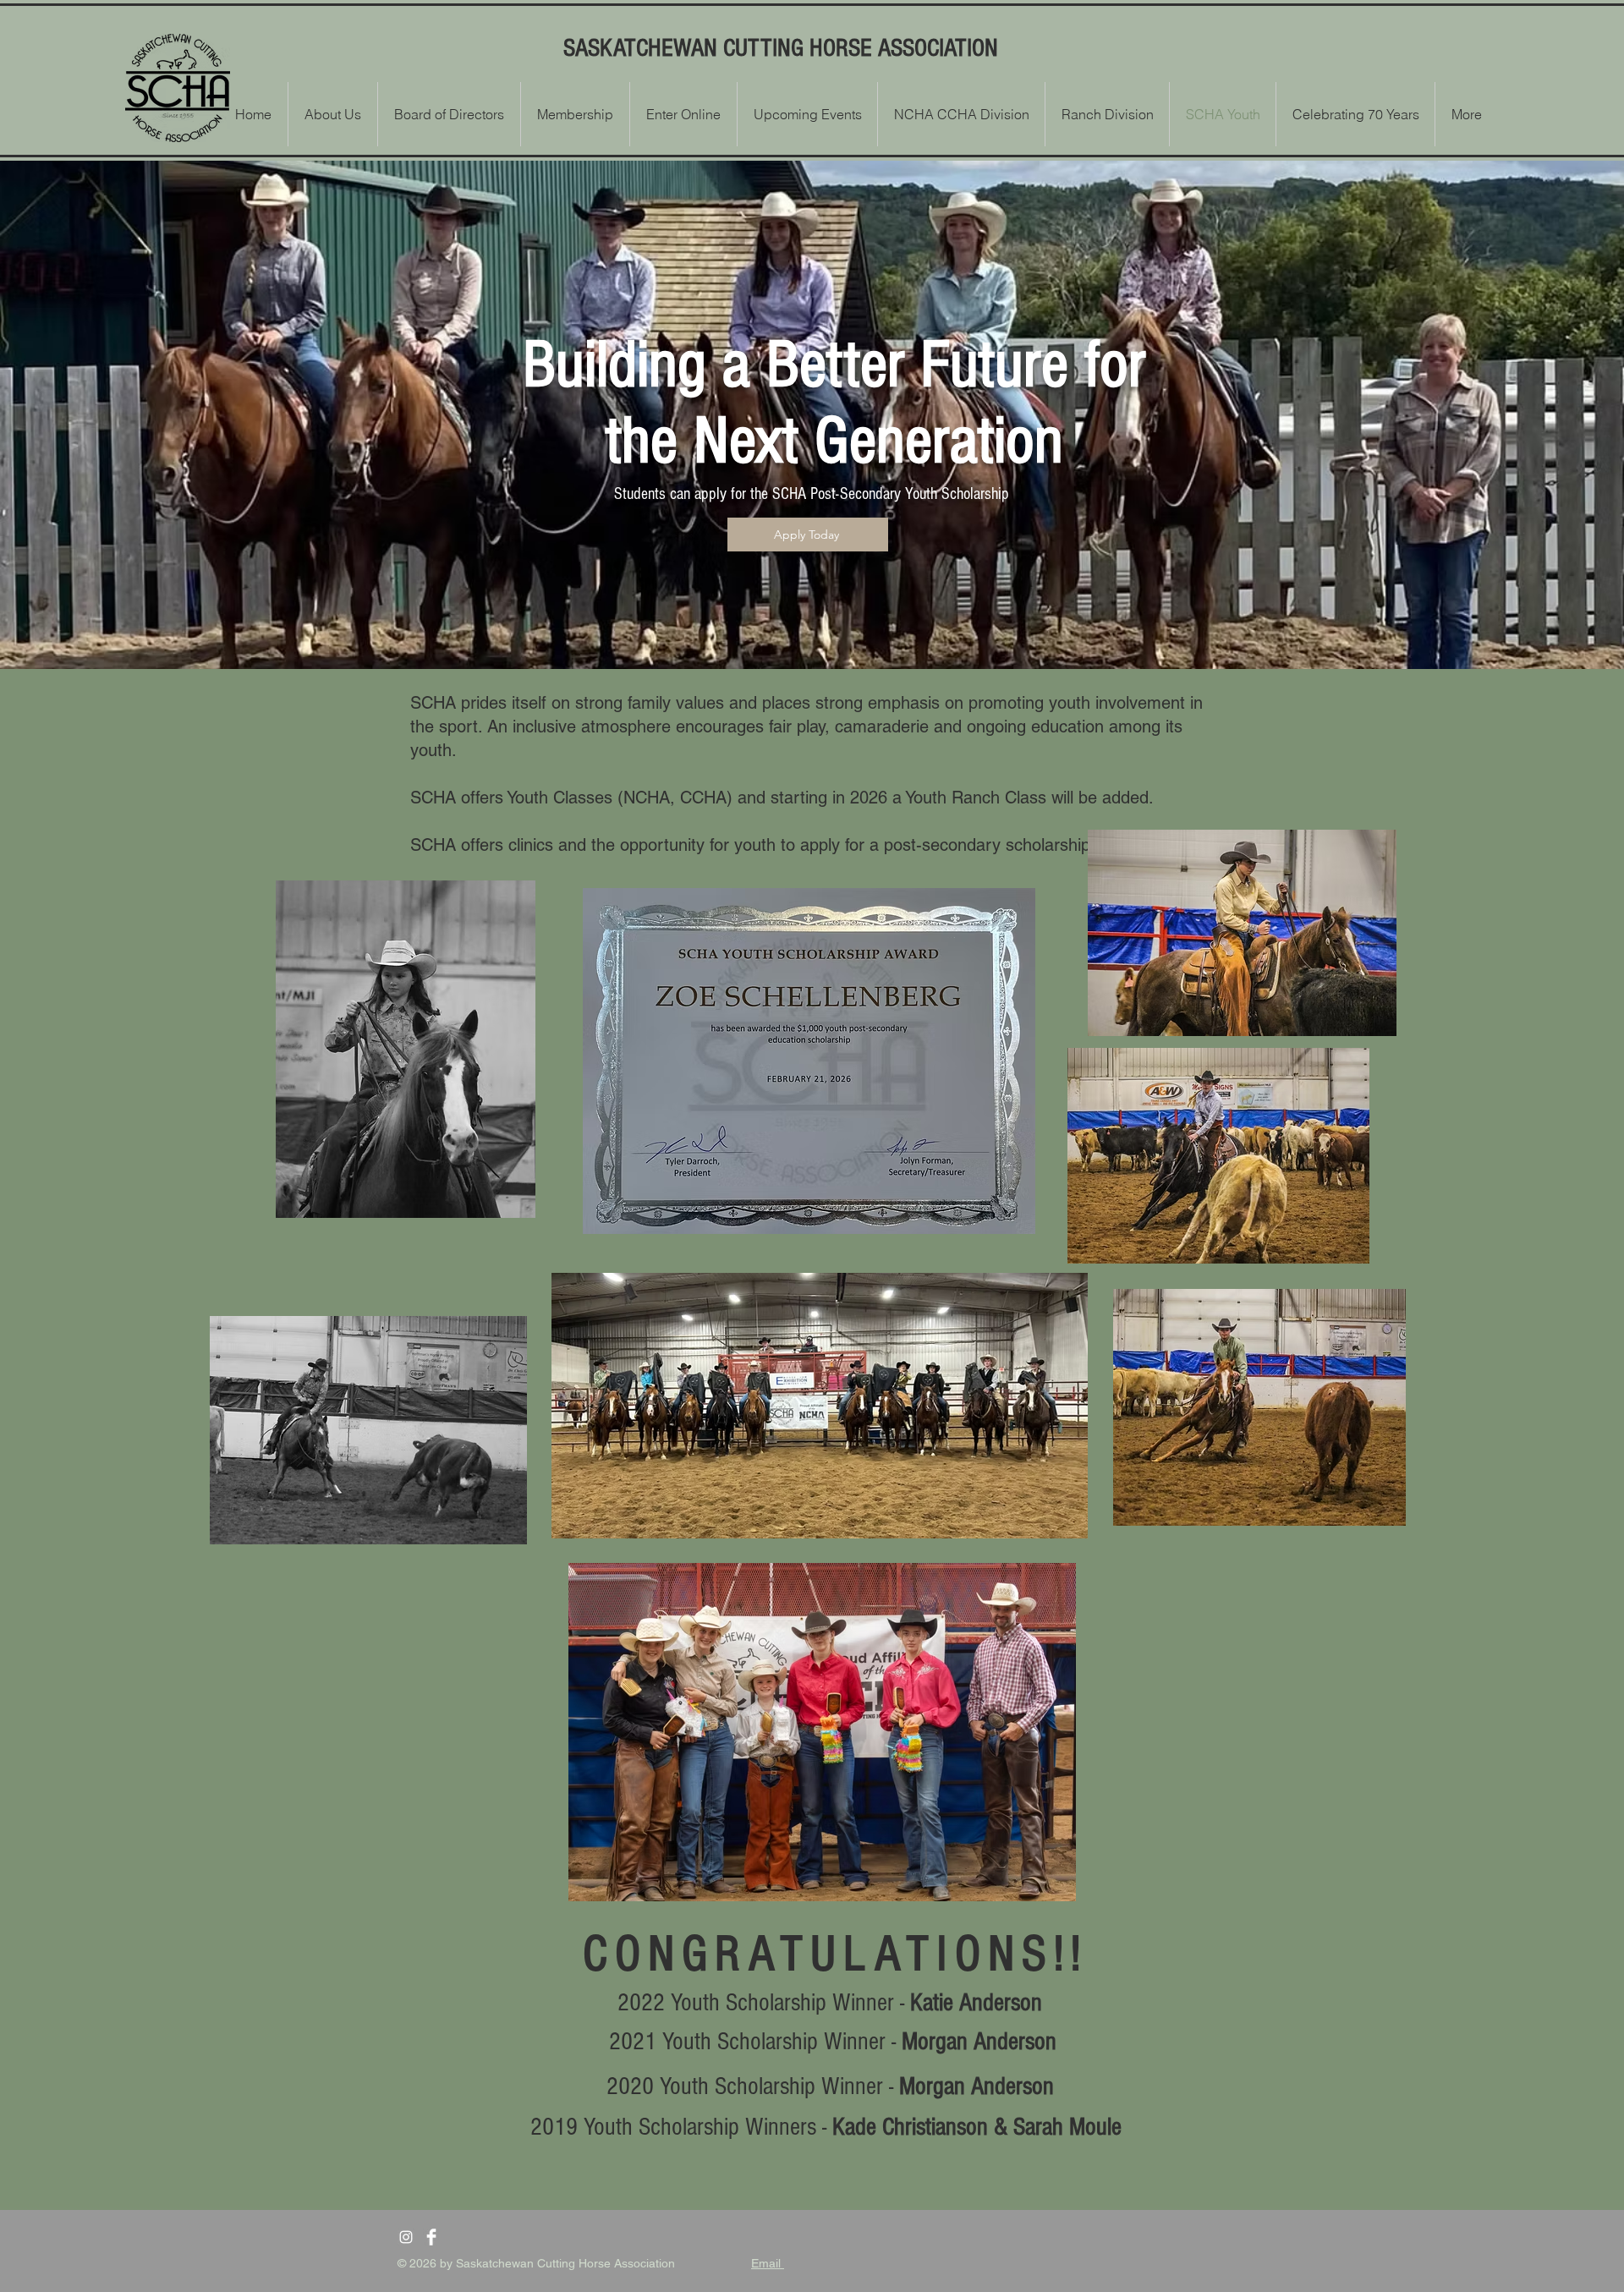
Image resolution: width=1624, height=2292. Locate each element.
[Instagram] (406, 2237)
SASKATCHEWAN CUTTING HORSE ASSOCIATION (781, 48)
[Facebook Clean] (431, 2237)
